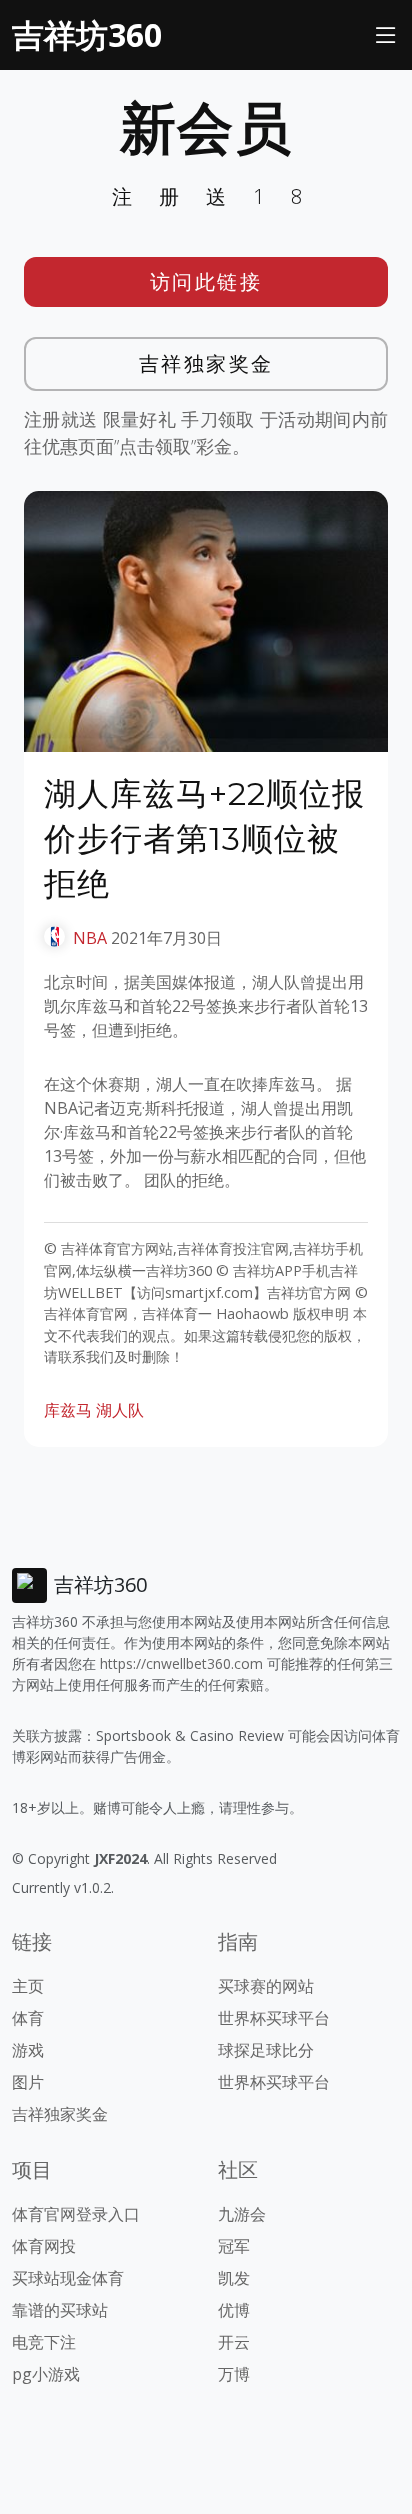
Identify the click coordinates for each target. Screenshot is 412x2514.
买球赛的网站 (266, 1986)
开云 (234, 2342)
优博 (234, 2310)
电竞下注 (44, 2342)
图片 (28, 2082)
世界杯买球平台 (274, 2018)
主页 (28, 1986)
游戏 (28, 2050)
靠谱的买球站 (60, 2310)
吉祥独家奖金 (206, 363)
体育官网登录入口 (76, 2214)
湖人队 (120, 1410)
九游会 (242, 2214)
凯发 (234, 2278)
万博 (234, 2374)
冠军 (234, 2246)
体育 (28, 2018)
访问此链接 (206, 281)
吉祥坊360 (87, 34)
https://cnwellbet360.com (181, 1663)
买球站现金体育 (68, 2278)
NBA (90, 938)
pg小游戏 (46, 2374)
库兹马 (68, 1410)
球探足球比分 (266, 2050)
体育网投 (44, 2246)
